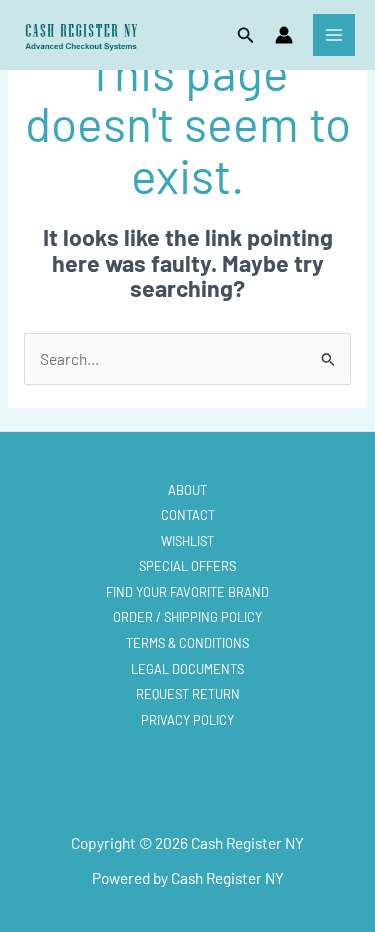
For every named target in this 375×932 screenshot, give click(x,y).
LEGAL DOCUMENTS (187, 669)
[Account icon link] (284, 35)
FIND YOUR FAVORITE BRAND (187, 592)
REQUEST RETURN (188, 694)
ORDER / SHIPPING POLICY (187, 617)
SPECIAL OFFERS (187, 566)
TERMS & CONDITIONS (187, 643)
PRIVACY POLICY (187, 720)
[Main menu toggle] (334, 35)
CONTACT (188, 515)
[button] (246, 35)
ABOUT (187, 490)
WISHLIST (187, 541)
